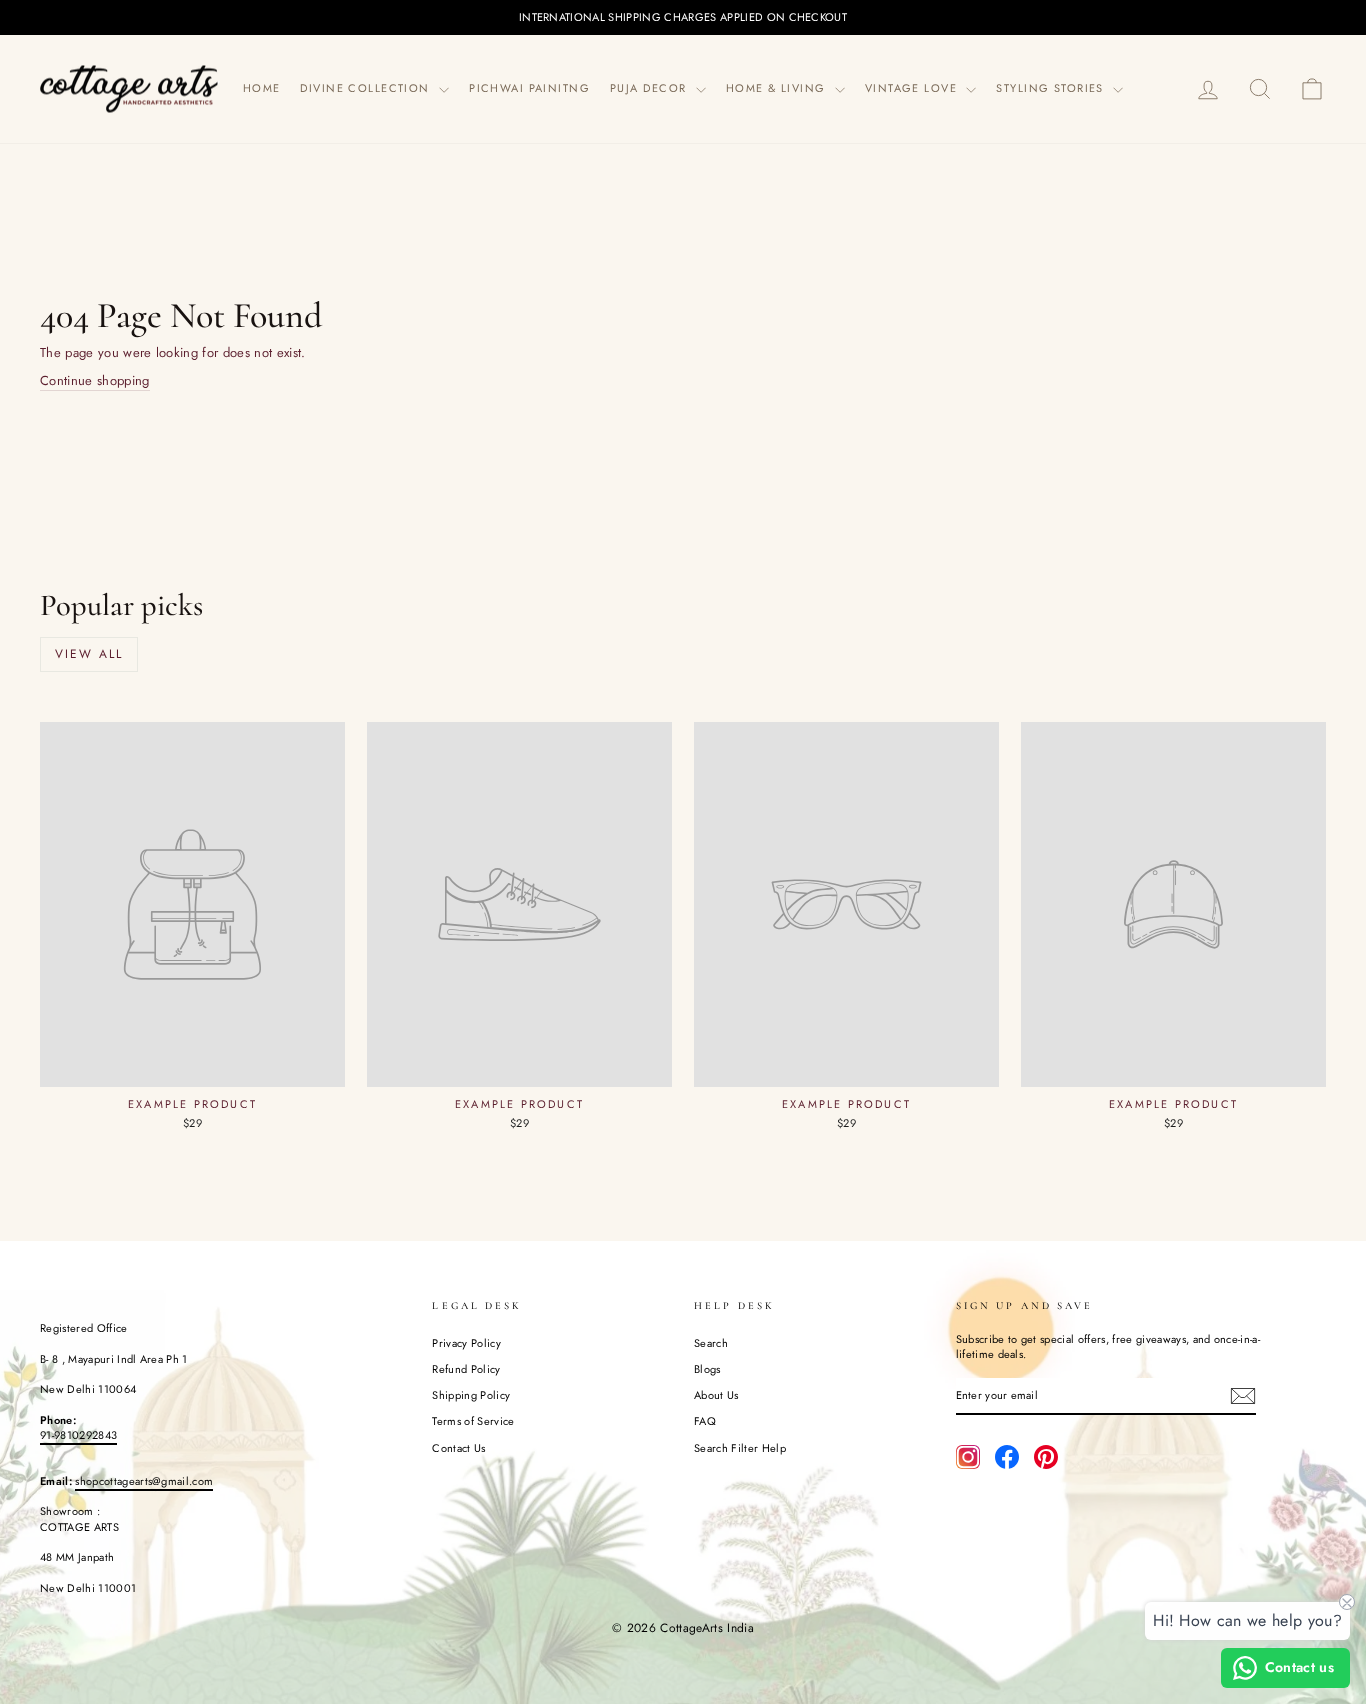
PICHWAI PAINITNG (529, 88)
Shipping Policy (471, 1395)
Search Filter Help (740, 1448)
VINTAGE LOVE (913, 88)
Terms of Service (473, 1421)
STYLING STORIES (1052, 88)
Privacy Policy (466, 1343)
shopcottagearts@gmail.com (144, 1481)
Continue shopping (95, 381)
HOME (262, 88)
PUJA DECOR (650, 88)
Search (711, 1343)
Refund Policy (466, 1369)
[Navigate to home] (130, 88)
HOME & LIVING (778, 88)
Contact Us (458, 1448)
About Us (716, 1395)
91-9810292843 (78, 1435)
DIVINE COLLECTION (367, 88)
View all (89, 654)
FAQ (705, 1421)
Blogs (707, 1369)
